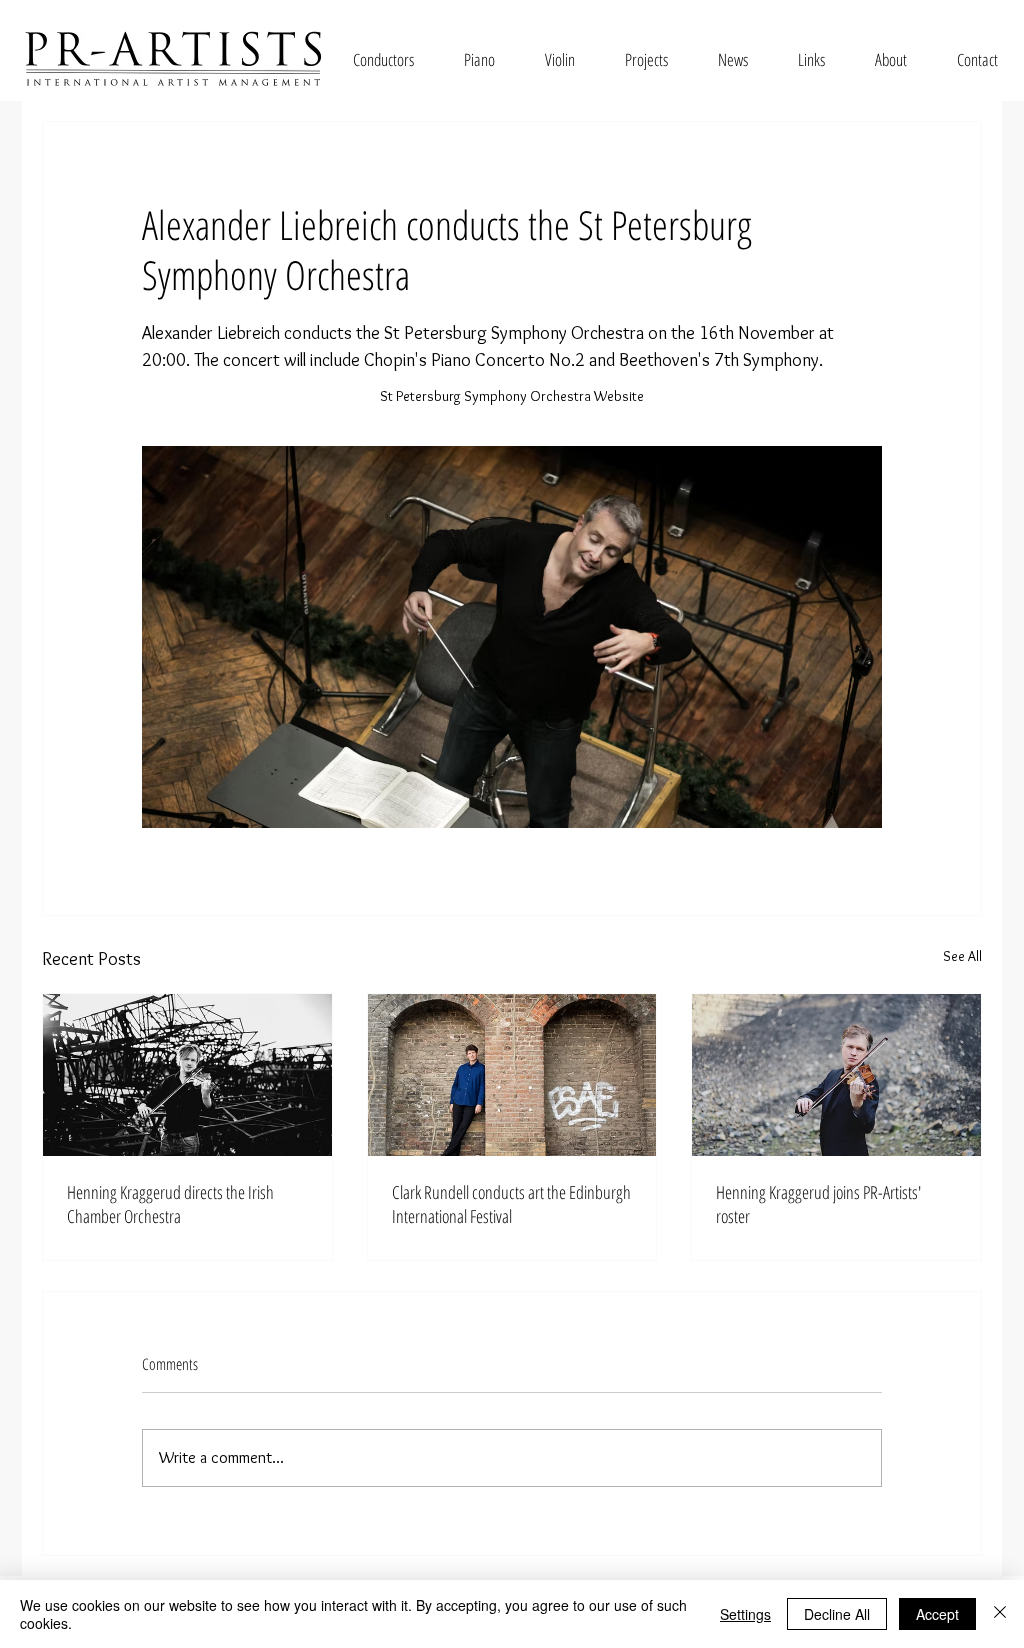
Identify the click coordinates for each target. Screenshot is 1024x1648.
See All (962, 956)
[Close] (1000, 1614)
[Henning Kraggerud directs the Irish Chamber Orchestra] (187, 1075)
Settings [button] (745, 1614)
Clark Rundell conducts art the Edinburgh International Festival (511, 1204)
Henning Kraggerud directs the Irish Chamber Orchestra (170, 1204)
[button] (383, 59)
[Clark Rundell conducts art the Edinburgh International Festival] (512, 1075)
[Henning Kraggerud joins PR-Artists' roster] (836, 1075)
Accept (937, 1614)
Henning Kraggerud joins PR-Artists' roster (818, 1204)
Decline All (837, 1614)
